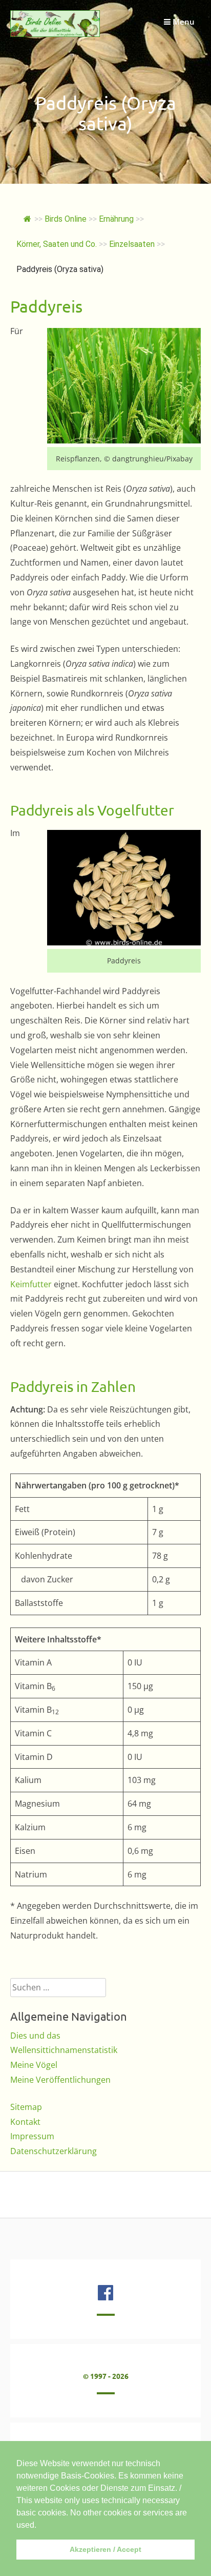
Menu (183, 22)
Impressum (32, 2136)
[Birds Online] (55, 34)
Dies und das (35, 2036)
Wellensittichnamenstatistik (64, 2050)
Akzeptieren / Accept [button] (105, 2549)
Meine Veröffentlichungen (60, 2080)
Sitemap (26, 2107)
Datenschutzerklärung (54, 2151)
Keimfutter (31, 1284)
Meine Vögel (34, 2065)
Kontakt (25, 2122)
